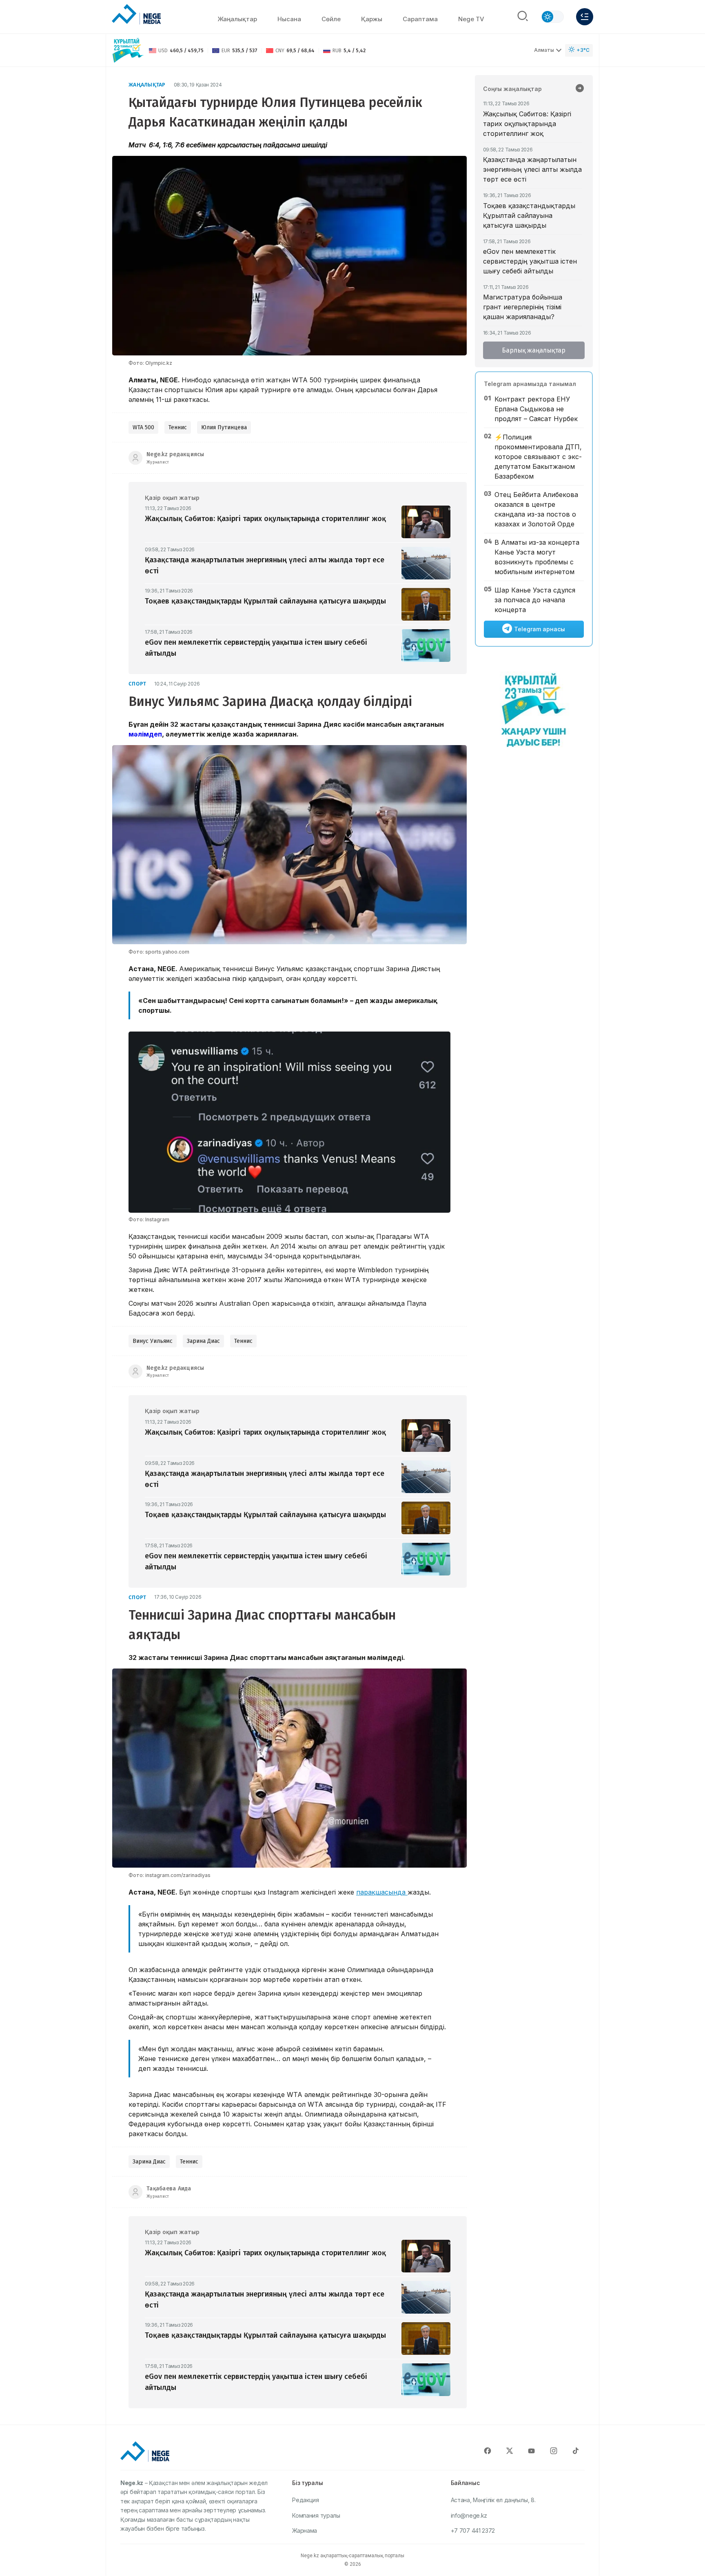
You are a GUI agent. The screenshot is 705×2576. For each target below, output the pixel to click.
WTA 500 (143, 427)
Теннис (178, 427)
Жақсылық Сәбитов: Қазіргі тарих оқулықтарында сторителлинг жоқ (527, 124)
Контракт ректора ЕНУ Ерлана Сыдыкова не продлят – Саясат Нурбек (536, 409)
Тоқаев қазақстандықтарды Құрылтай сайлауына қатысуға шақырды (529, 215)
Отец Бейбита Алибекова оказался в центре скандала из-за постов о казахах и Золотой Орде (536, 509)
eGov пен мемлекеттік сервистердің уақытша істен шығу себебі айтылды (530, 261)
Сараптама (420, 19)
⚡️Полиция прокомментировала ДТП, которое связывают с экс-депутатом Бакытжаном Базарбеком (538, 457)
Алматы (544, 50)
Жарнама (305, 2531)
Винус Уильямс (153, 1341)
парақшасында (382, 1892)
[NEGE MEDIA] (136, 15)
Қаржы (372, 19)
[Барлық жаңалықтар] (580, 89)
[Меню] (585, 17)
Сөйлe (331, 19)
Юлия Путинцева (224, 427)
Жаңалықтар (237, 19)
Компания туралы (316, 2515)
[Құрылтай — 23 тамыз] (128, 50)
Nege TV (471, 19)
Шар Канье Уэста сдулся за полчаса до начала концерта (535, 600)
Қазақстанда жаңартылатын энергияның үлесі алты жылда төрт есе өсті (532, 169)
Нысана (289, 19)
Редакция (306, 2500)
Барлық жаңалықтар (534, 350)
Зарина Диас (203, 1341)
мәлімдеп (145, 734)
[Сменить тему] (552, 17)
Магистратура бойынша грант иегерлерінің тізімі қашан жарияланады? (523, 307)
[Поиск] (523, 17)
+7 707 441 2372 (473, 2531)
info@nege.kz (469, 2515)
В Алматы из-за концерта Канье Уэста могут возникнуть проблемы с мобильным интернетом (537, 557)
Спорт (137, 684)
